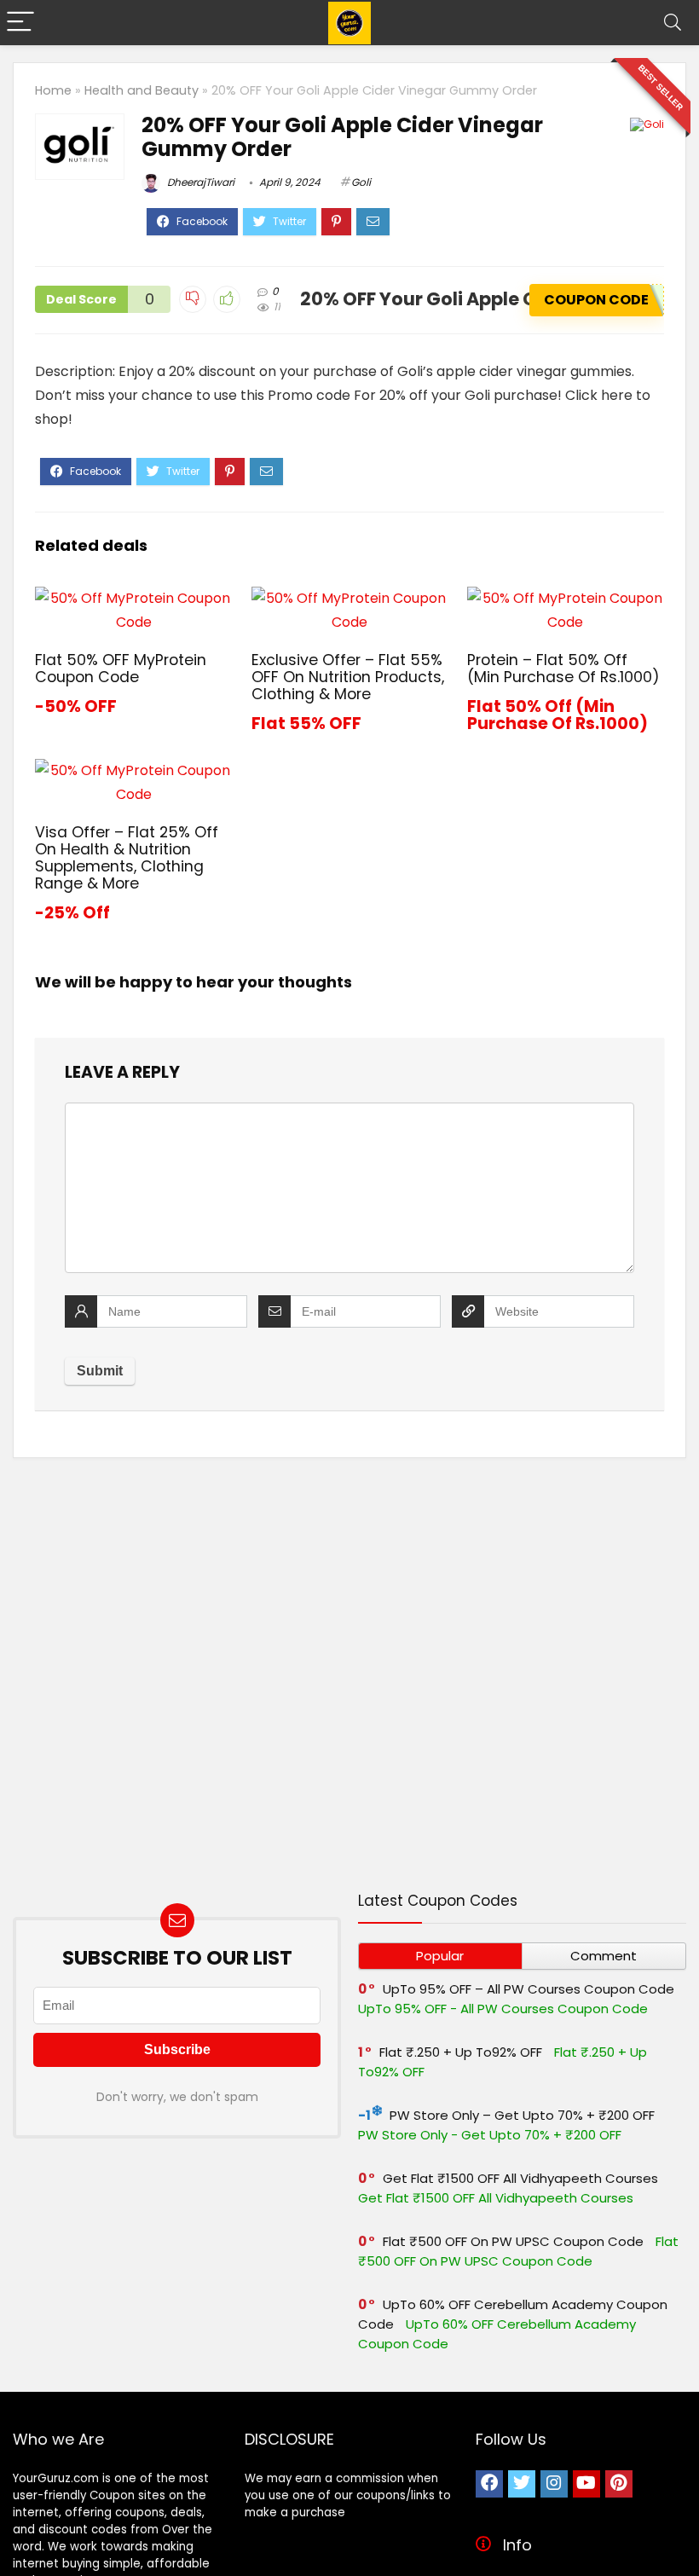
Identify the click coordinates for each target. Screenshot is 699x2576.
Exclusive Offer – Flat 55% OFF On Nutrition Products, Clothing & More (348, 677)
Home (53, 90)
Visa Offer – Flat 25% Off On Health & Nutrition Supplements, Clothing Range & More (127, 858)
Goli (361, 182)
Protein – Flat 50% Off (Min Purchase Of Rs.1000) (563, 669)
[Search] (673, 23)
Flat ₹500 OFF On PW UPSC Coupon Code (513, 2241)
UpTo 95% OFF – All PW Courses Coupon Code (529, 1989)
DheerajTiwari (199, 182)
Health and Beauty (142, 90)
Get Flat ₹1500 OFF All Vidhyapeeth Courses (520, 2178)
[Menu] (20, 23)
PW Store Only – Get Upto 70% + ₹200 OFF (522, 2115)
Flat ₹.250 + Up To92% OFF (461, 2052)
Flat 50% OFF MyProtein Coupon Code (121, 669)
